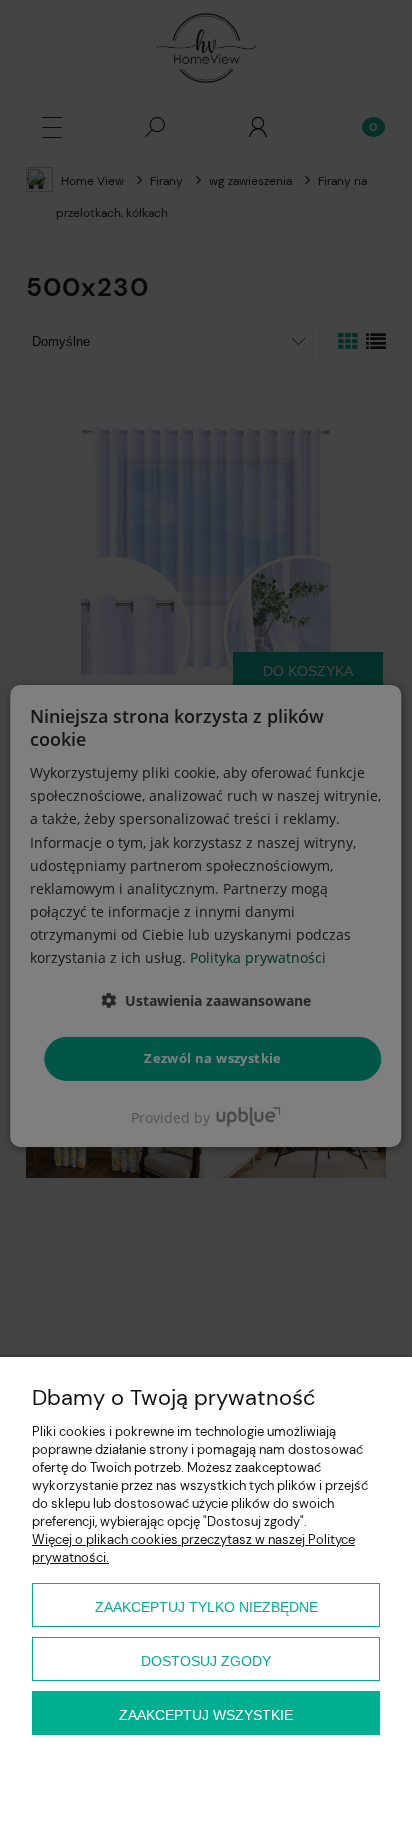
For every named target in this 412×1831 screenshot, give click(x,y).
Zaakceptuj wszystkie (206, 1715)
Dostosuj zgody (206, 1661)
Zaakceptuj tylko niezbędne (206, 1607)
